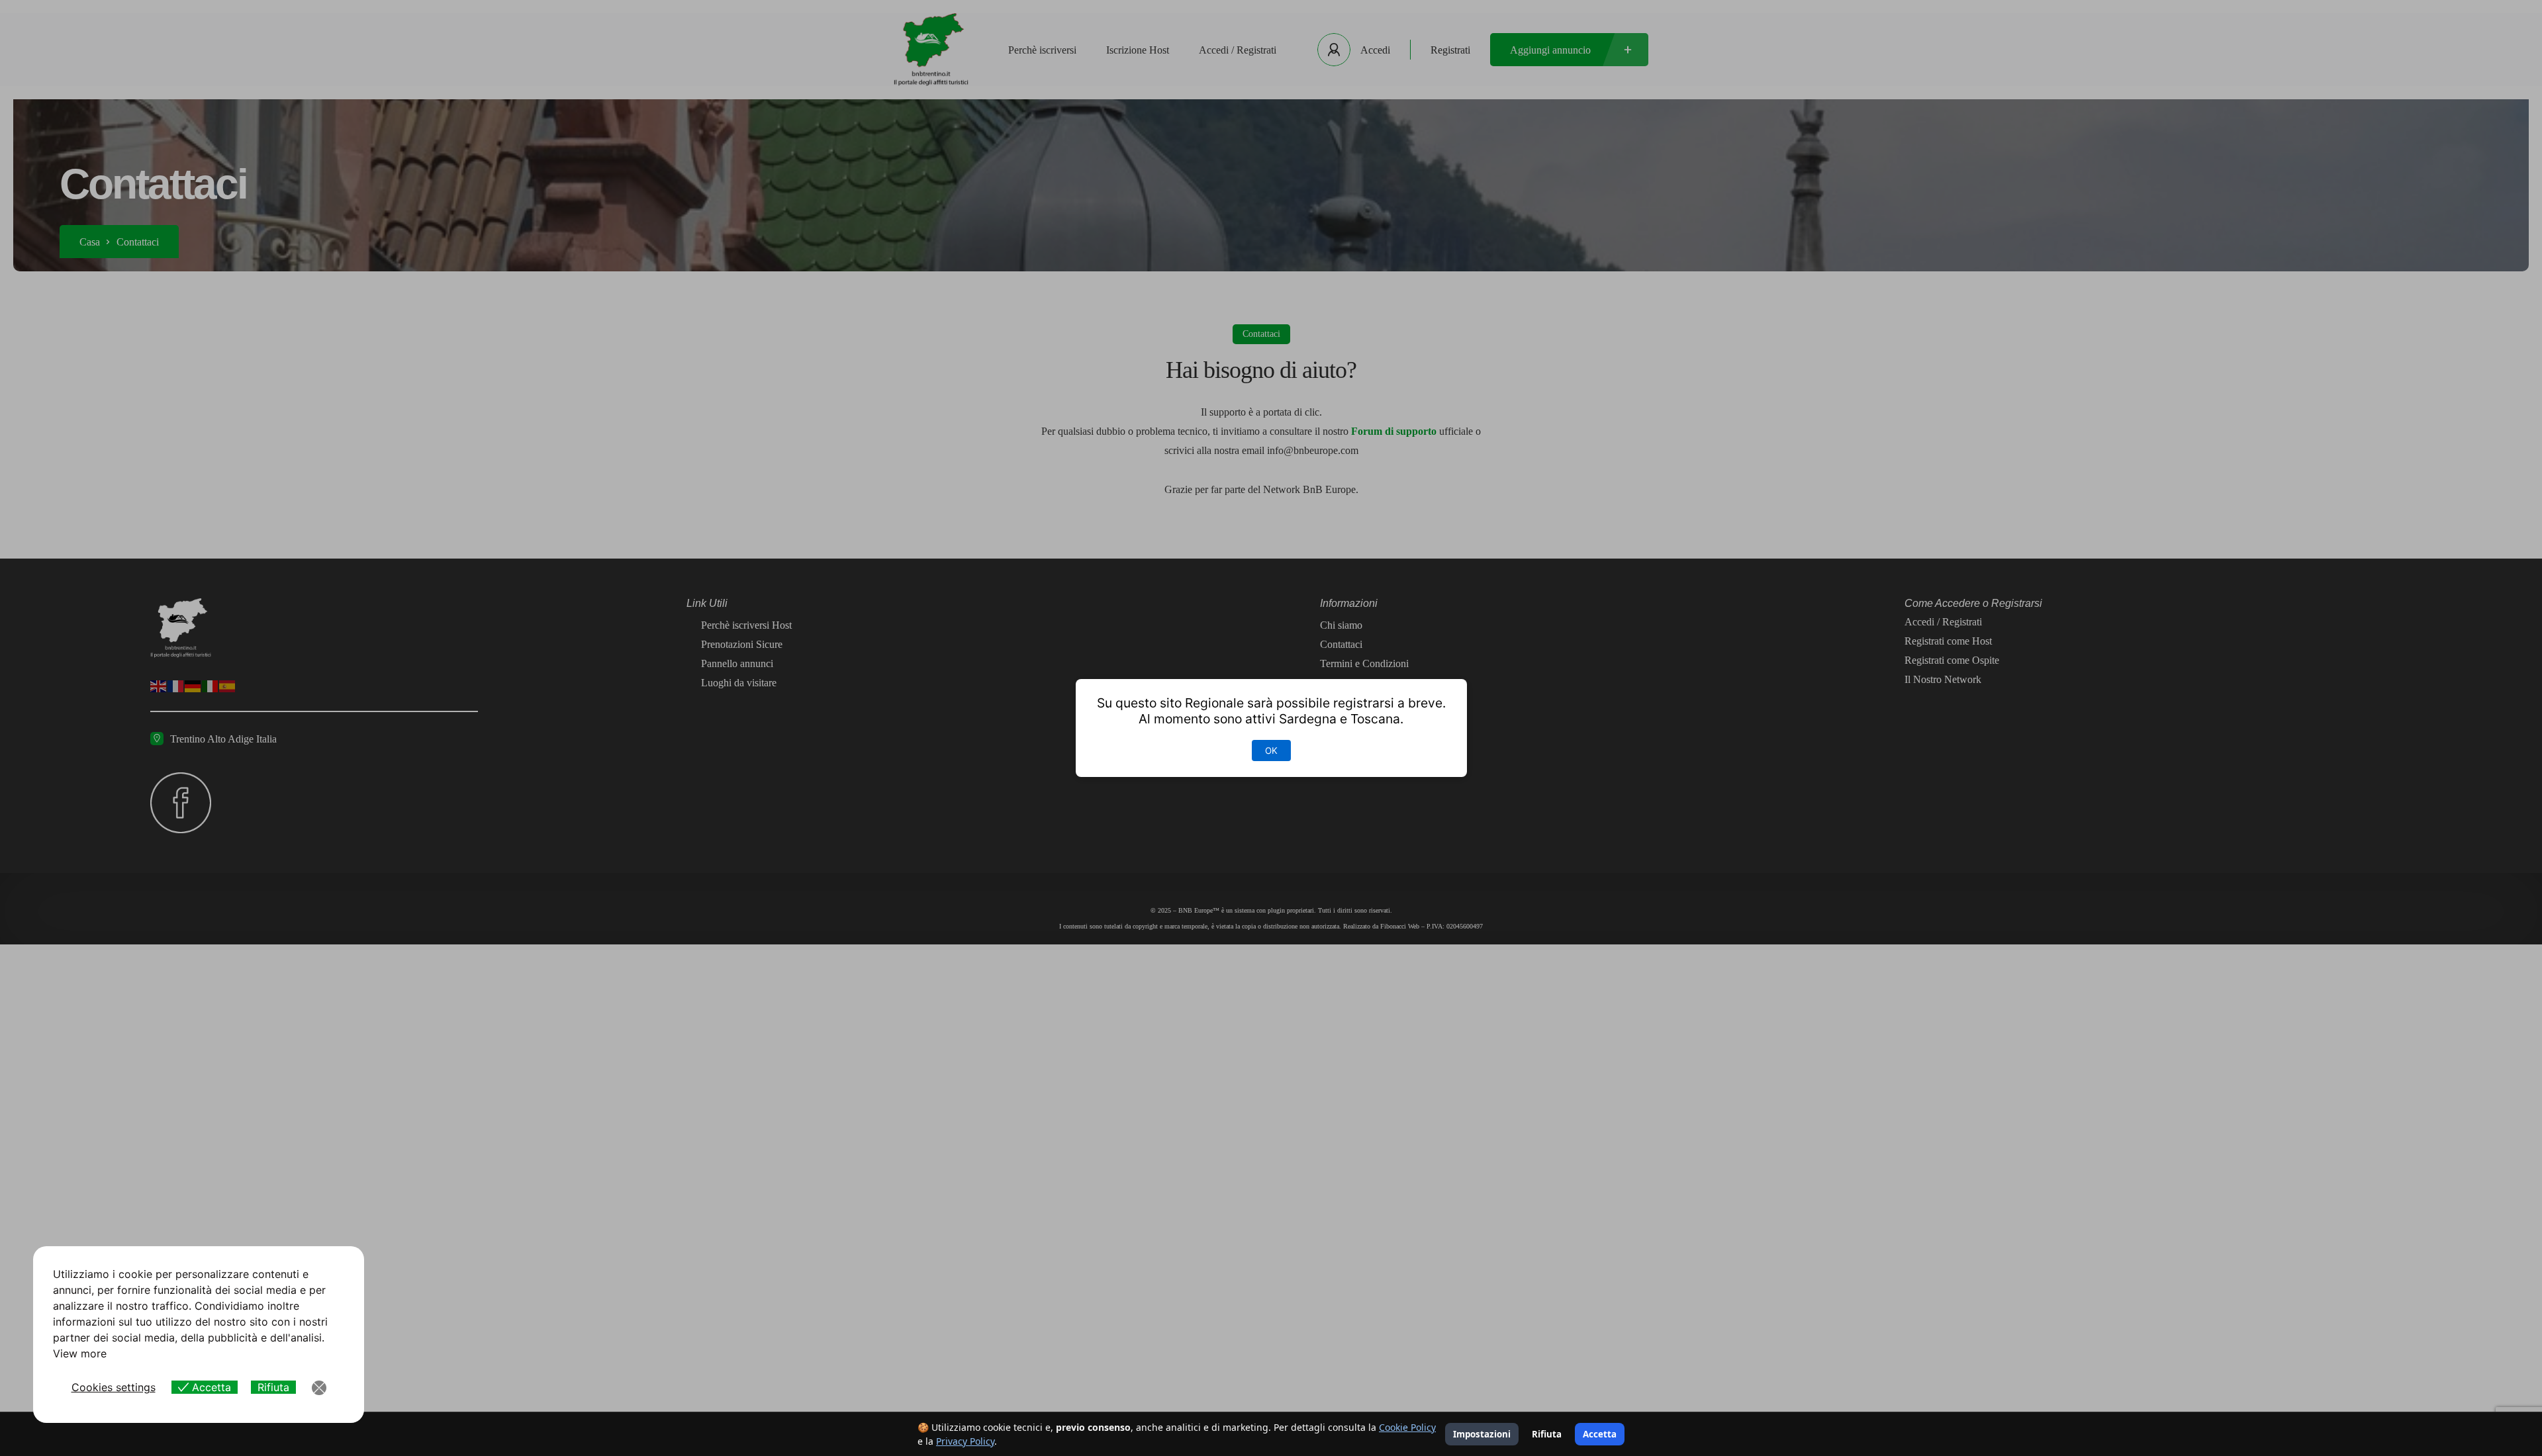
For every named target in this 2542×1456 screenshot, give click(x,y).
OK (1271, 751)
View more (80, 1353)
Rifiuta (1547, 1434)
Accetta (1600, 1434)
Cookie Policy (1407, 1427)
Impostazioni (1482, 1434)
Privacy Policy (965, 1441)
